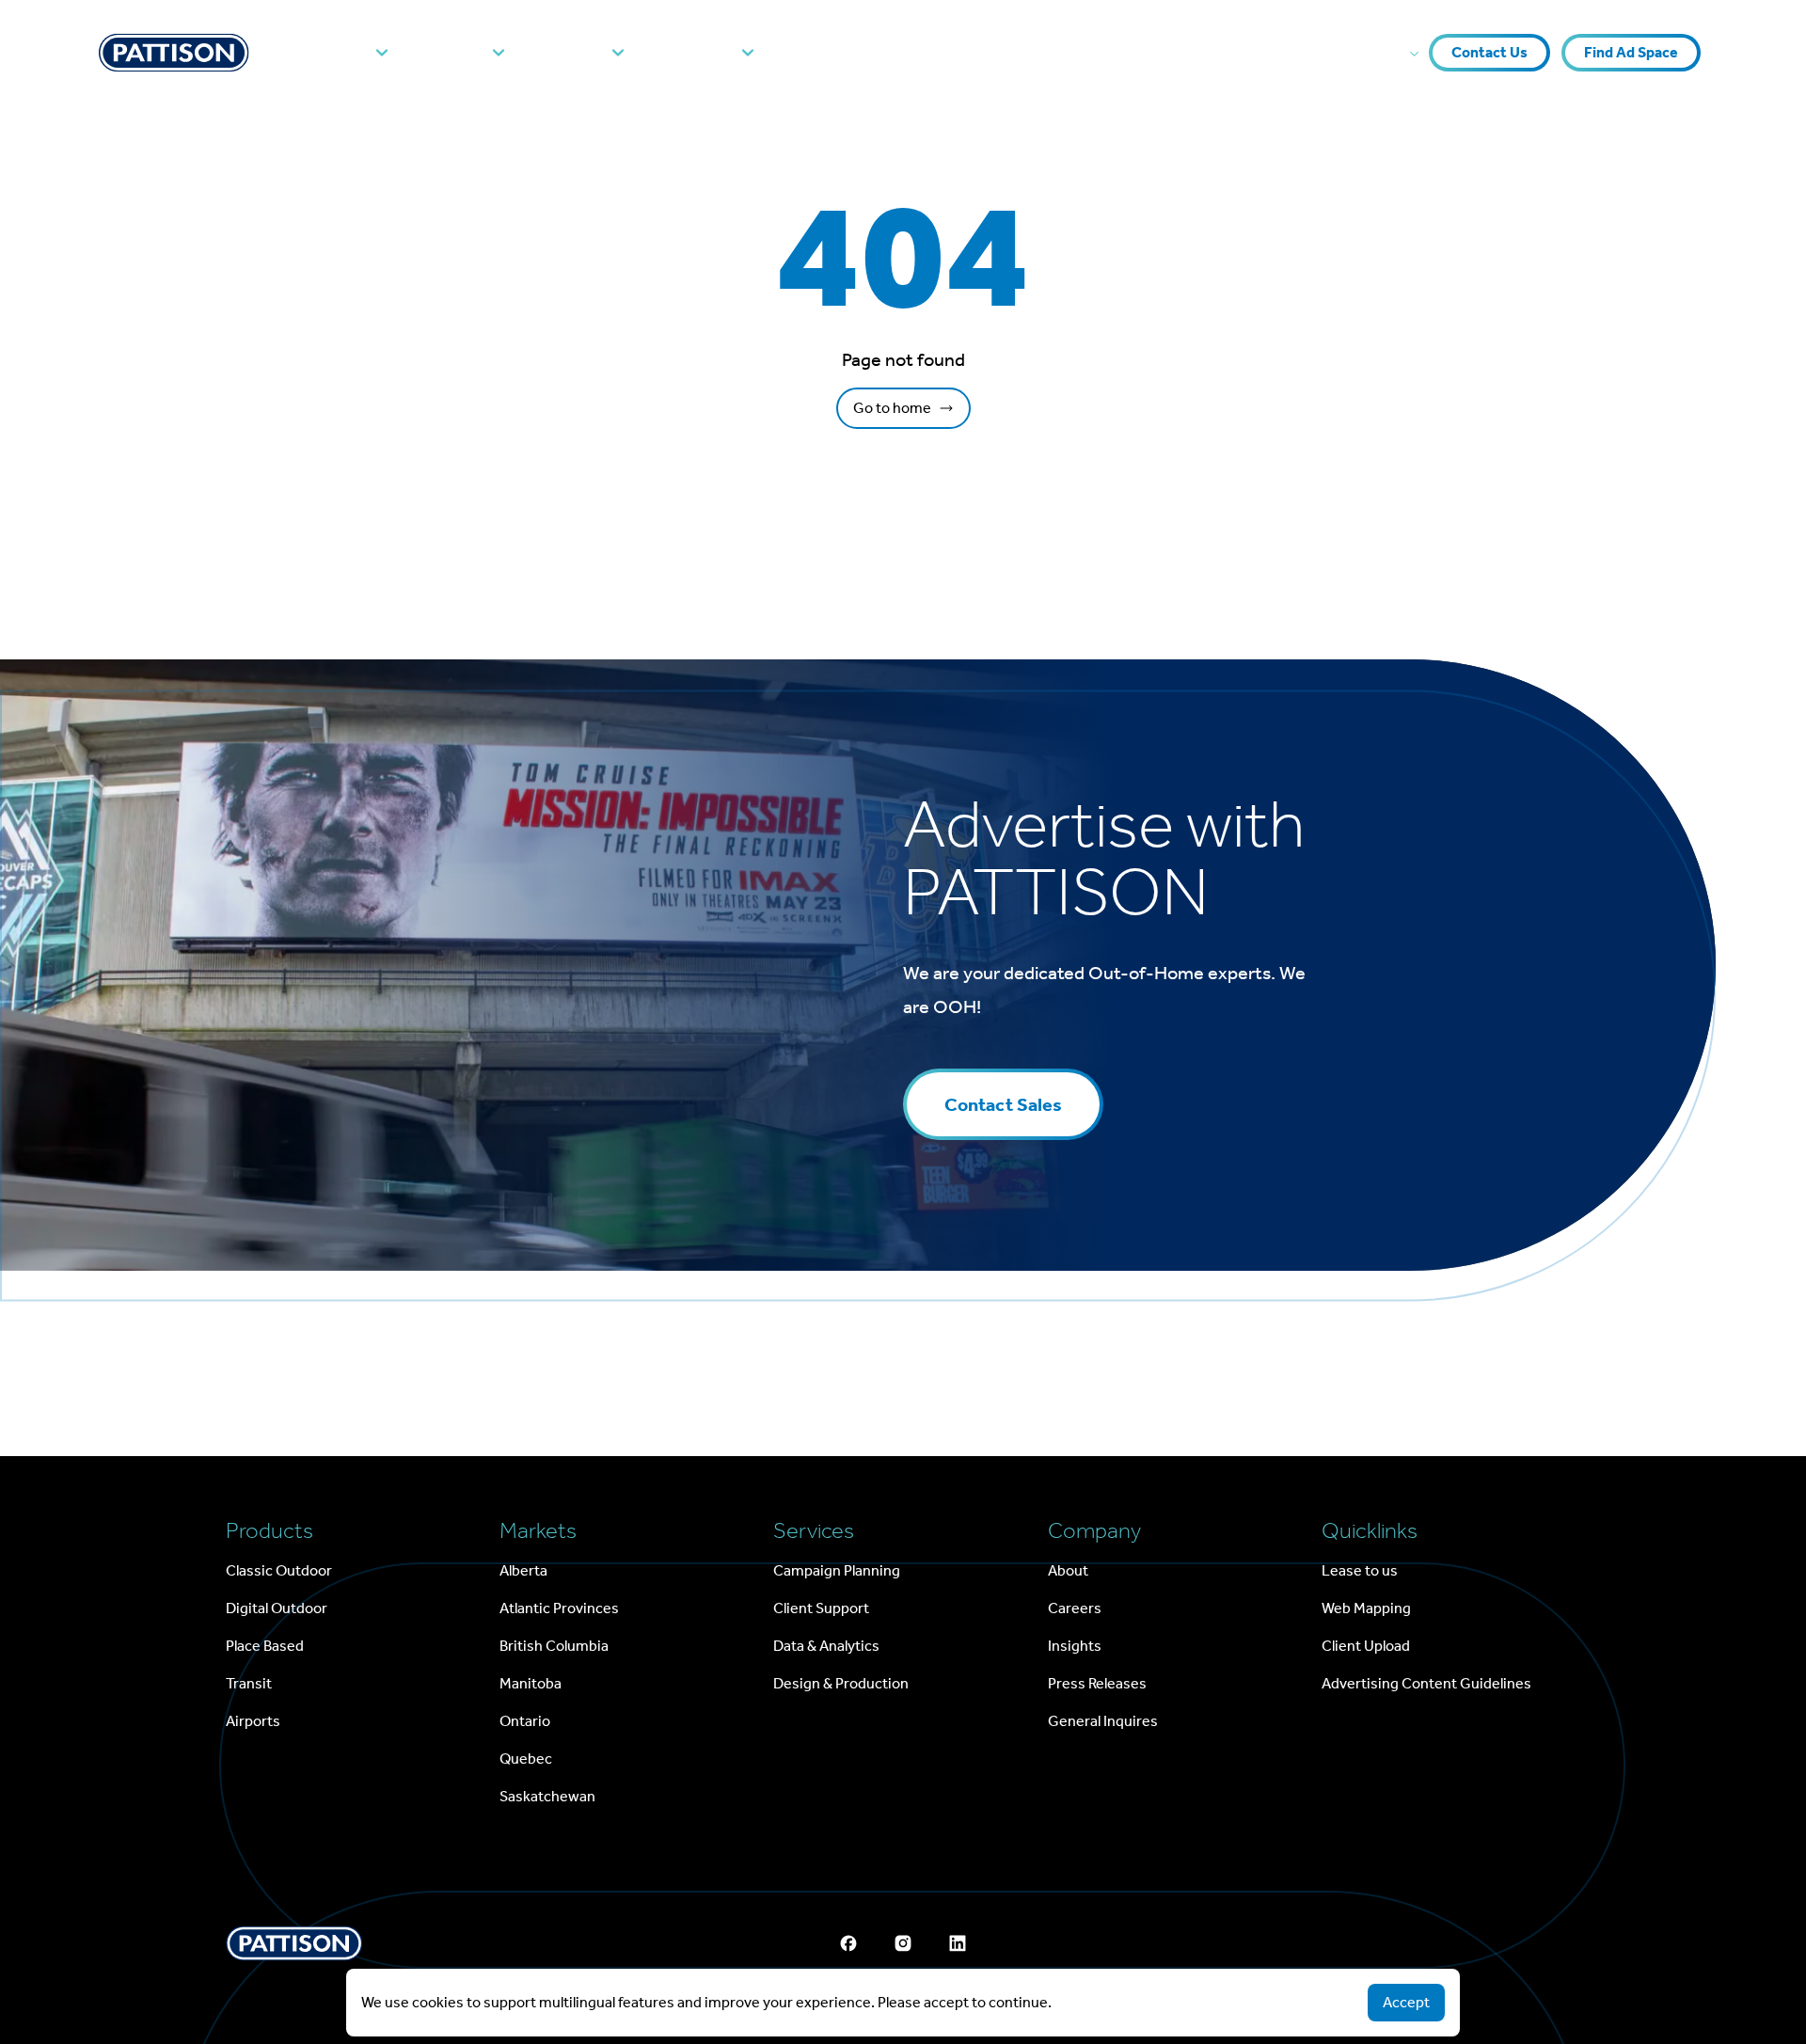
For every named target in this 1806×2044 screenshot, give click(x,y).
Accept (1406, 2002)
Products (332, 53)
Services (570, 53)
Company (695, 53)
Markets (452, 53)
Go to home (892, 408)
